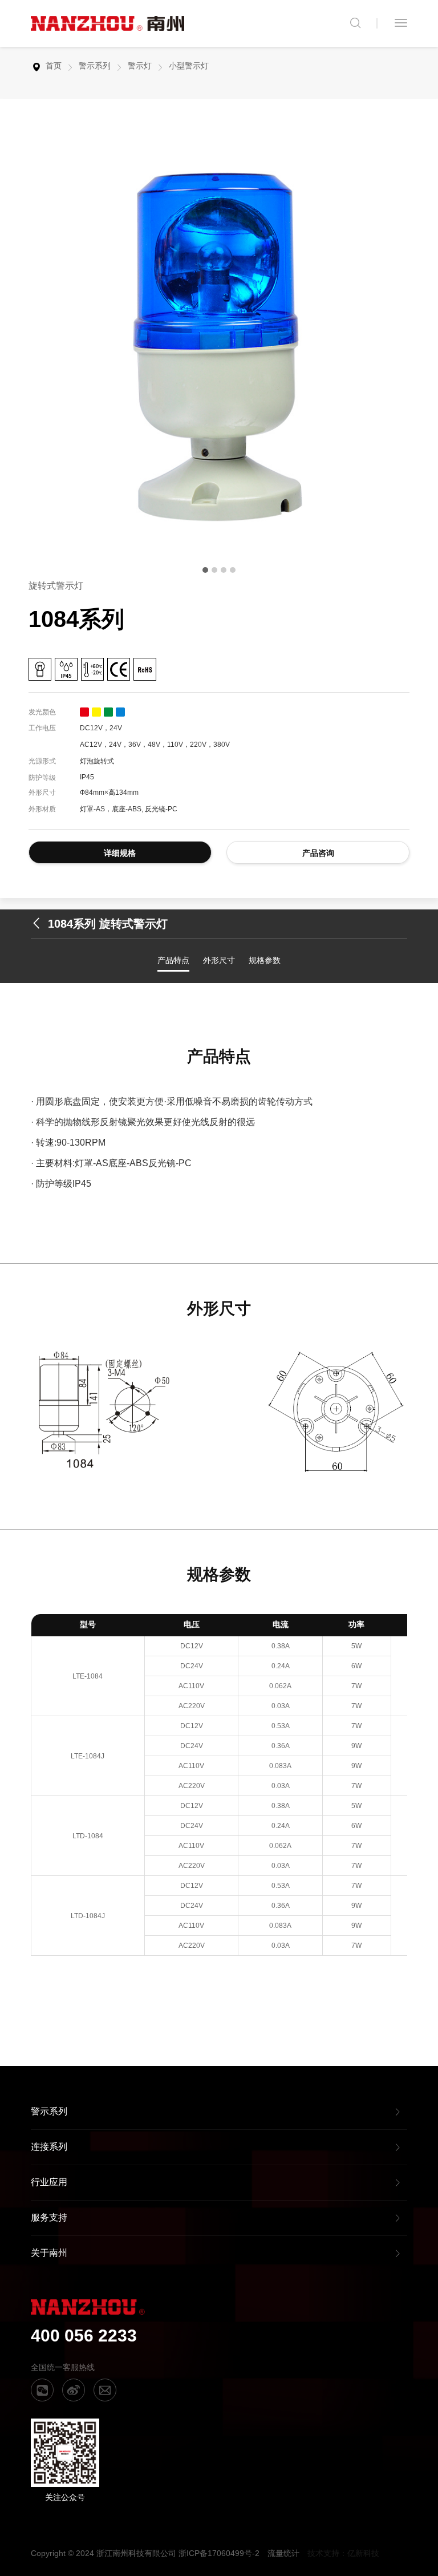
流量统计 (283, 2553)
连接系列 (49, 2147)
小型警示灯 (189, 66)
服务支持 (49, 2217)
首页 (54, 66)
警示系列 (95, 66)
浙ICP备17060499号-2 (219, 2553)
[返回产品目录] (39, 924)
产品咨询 (318, 853)
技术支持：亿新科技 (343, 2553)
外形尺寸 (219, 960)
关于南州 (49, 2253)
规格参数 (265, 960)
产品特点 (173, 960)
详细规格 (120, 853)
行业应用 (49, 2182)
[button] (205, 570)
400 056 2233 (84, 2336)
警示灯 (140, 66)
